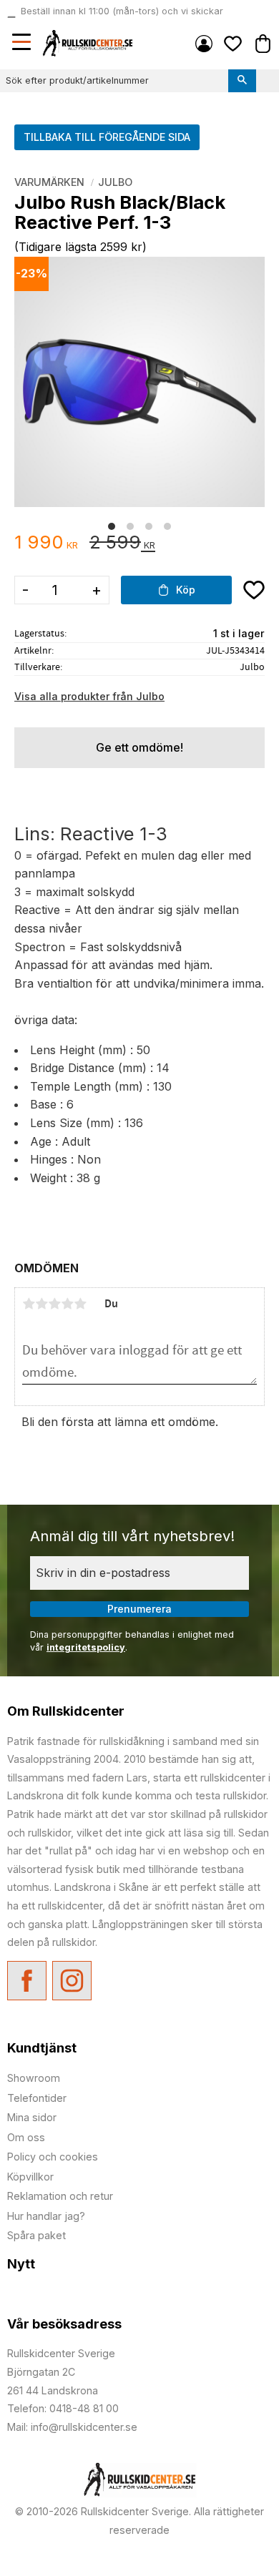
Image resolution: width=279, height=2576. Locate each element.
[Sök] (242, 81)
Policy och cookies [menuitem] (53, 2157)
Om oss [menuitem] (26, 2137)
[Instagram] (72, 1981)
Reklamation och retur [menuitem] (60, 2196)
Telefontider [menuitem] (37, 2098)
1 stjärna (29, 1304)
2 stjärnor (41, 1304)
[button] (23, 44)
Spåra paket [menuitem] (36, 2235)
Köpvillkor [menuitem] (30, 2177)
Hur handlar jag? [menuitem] (46, 2216)
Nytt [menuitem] (21, 2264)
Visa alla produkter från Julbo (89, 696)
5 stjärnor (80, 1304)
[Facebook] (27, 1981)
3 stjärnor (54, 1304)
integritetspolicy (86, 1647)
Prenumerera (139, 1609)
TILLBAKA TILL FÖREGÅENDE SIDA (107, 137)
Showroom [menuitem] (34, 2078)
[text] (46, 543)
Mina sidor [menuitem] (204, 44)
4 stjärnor (67, 1304)
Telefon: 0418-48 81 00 (63, 2408)
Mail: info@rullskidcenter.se (72, 2427)
